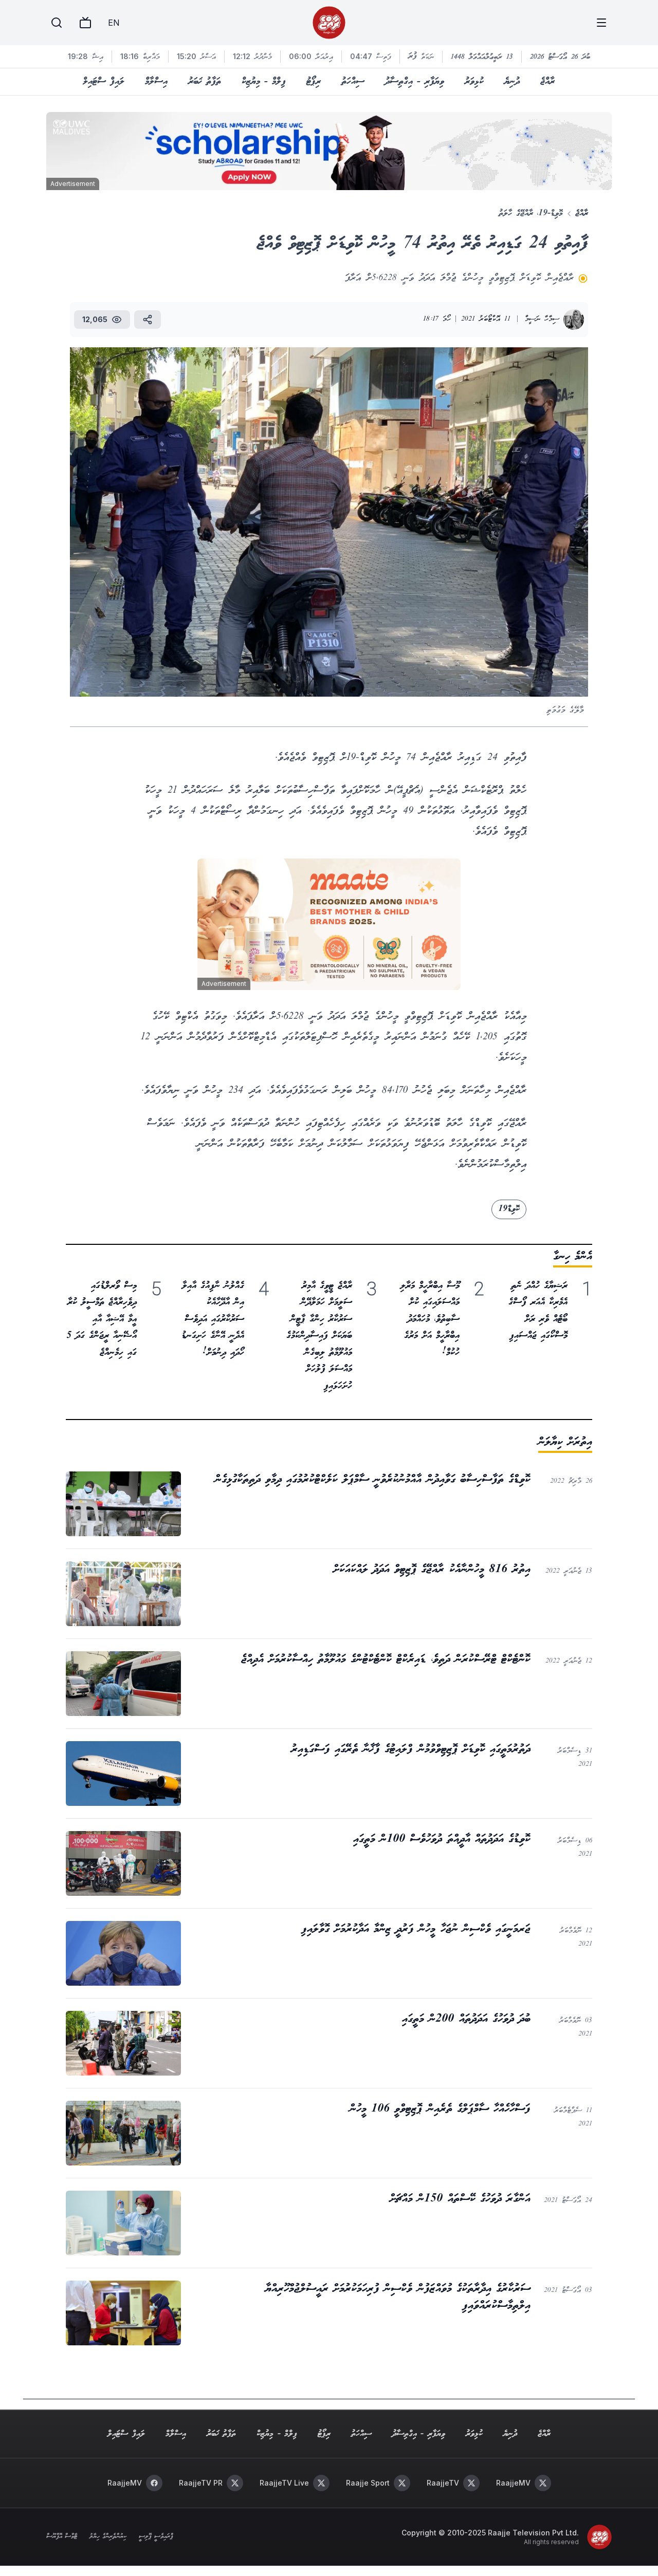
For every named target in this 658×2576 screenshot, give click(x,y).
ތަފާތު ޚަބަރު (205, 82)
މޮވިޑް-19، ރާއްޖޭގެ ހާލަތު (531, 213)
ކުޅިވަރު (474, 82)
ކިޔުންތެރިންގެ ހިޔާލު (108, 2537)
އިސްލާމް (156, 82)
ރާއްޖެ (547, 82)
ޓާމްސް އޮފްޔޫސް (62, 2537)
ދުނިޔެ (512, 82)
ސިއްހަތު (353, 82)
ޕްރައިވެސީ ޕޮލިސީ (156, 2537)
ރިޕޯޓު (314, 82)
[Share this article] (148, 320)
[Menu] (601, 23)
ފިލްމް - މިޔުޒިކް (264, 82)
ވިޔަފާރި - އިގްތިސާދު (415, 82)
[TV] (85, 23)
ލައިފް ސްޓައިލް (104, 82)
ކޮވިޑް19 (509, 1209)
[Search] (57, 23)
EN (114, 23)
